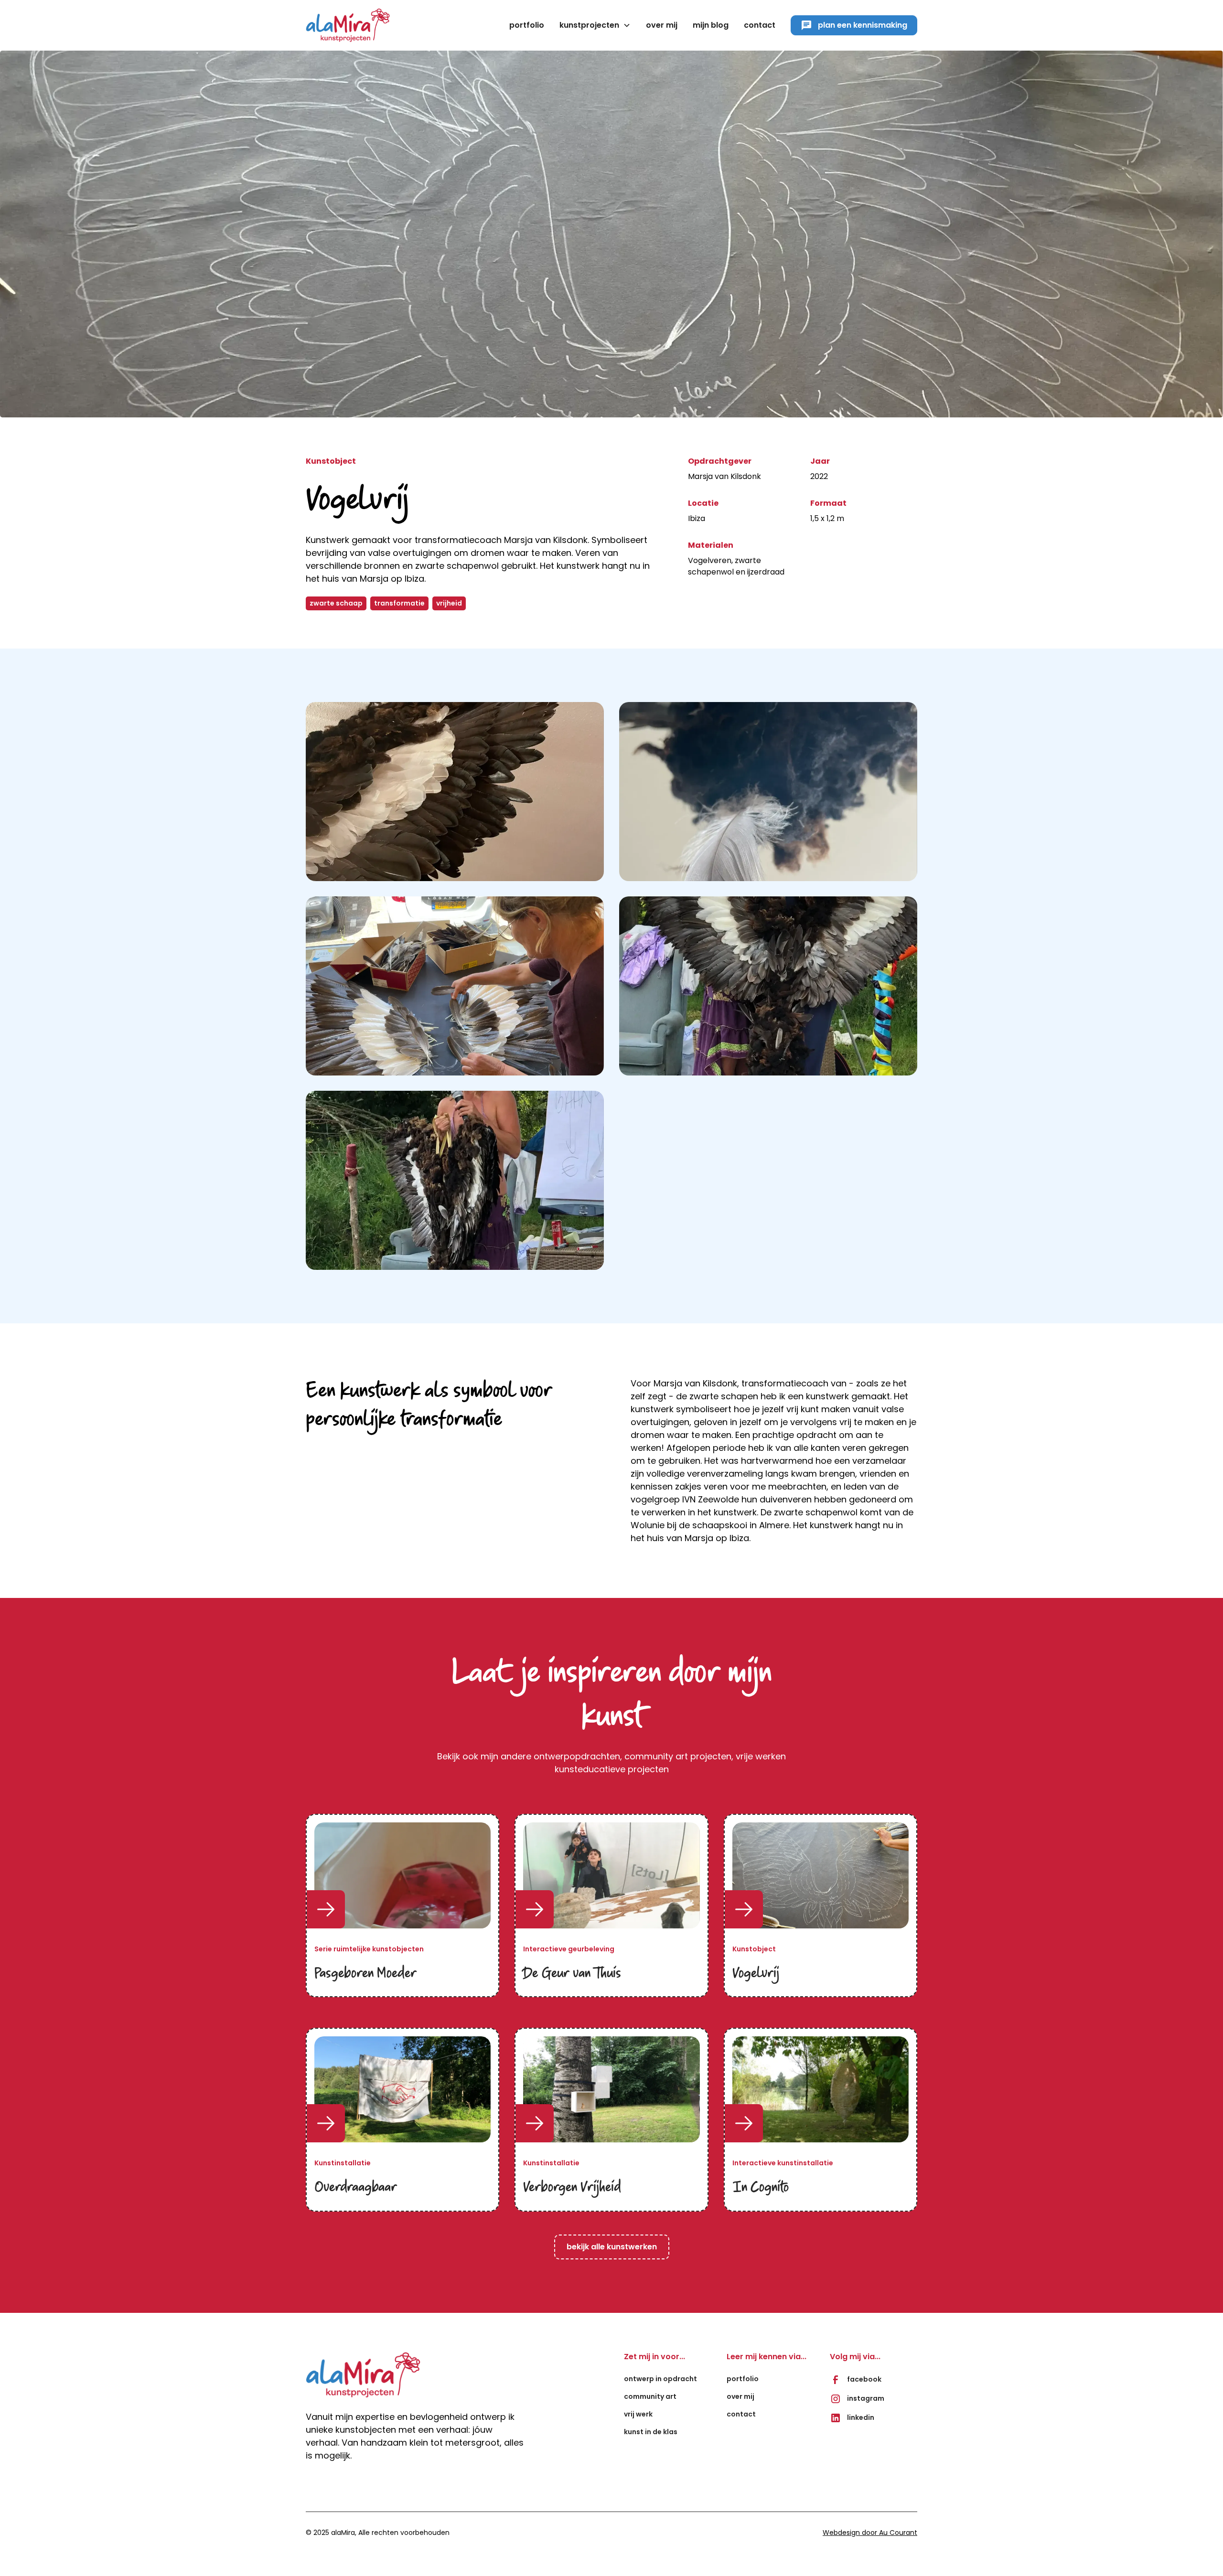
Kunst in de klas (651, 2432)
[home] (348, 25)
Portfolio (527, 25)
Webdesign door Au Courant (870, 2533)
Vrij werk (638, 2414)
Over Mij (662, 25)
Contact (760, 25)
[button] (595, 25)
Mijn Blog (711, 25)
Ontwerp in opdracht (660, 2379)
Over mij (740, 2396)
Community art (650, 2396)
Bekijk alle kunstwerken (612, 2247)
